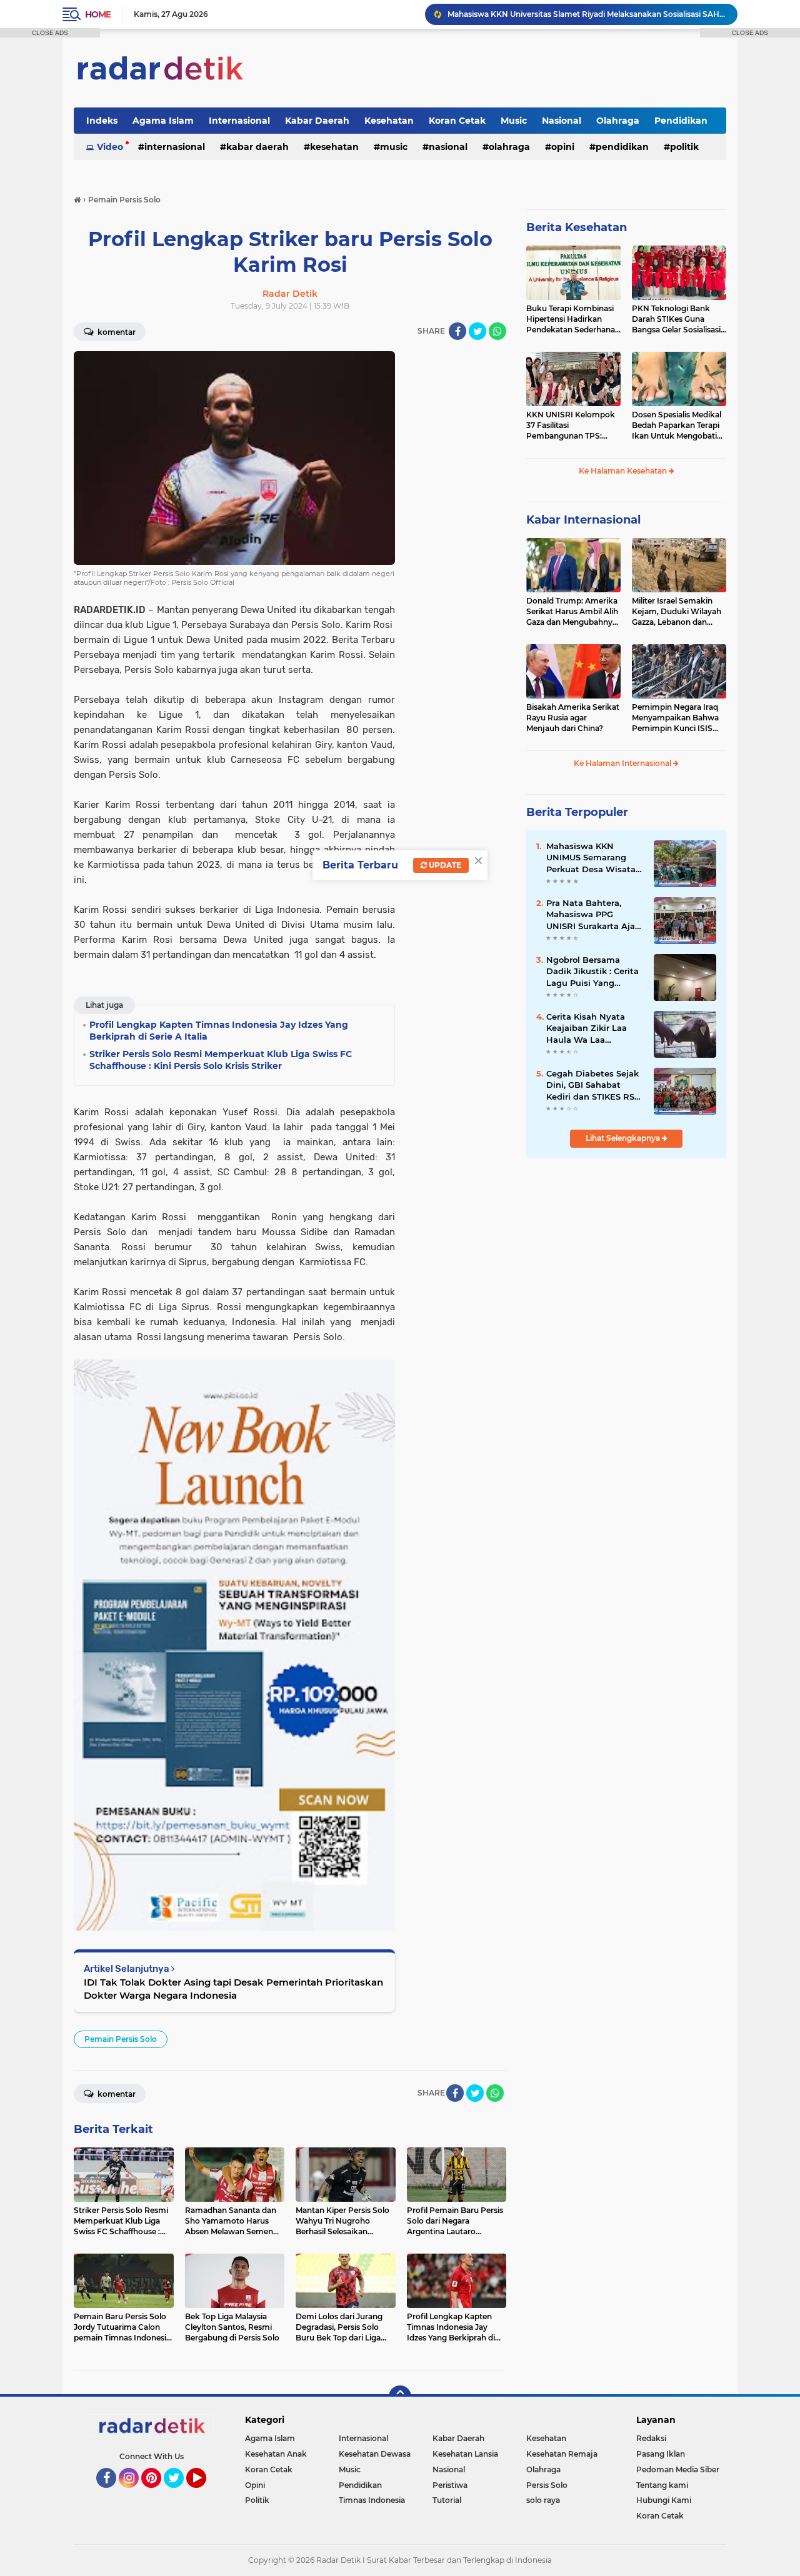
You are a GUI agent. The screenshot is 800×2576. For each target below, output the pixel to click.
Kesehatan (389, 121)
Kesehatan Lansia (465, 2454)
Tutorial (447, 2500)
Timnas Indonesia (372, 2500)
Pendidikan (681, 121)
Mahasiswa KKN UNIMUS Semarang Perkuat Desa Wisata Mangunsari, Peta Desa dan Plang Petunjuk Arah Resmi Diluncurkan (595, 858)
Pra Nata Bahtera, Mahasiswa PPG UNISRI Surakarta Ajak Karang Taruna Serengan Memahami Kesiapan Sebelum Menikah (593, 915)
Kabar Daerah (317, 121)
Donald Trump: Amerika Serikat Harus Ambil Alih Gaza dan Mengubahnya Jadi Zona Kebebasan (572, 612)
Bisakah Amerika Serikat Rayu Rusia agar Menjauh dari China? (573, 718)
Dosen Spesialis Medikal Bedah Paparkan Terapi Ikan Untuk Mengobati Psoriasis (677, 425)
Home (98, 14)
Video (110, 147)
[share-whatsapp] (497, 331)
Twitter (179, 2494)
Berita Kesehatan (577, 227)
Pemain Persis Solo (121, 2039)
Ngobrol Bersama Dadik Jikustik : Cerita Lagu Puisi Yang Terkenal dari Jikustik (592, 972)
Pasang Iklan (661, 2454)
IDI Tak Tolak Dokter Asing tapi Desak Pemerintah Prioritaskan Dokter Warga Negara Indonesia (233, 1989)
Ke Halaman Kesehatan (624, 471)
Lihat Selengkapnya (624, 1138)
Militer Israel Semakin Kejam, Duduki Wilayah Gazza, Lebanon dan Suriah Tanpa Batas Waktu (677, 612)
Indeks (102, 121)
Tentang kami (662, 2485)
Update (444, 865)
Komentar (116, 332)
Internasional (239, 121)
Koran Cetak (457, 121)
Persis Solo (547, 2485)
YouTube (205, 2494)
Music (514, 121)
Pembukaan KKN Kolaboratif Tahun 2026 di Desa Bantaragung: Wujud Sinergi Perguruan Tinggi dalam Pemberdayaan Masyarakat (587, 14)
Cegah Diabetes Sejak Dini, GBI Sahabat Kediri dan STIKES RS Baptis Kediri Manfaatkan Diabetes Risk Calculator (592, 1085)
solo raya (543, 2500)
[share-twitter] (477, 331)
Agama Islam (163, 121)
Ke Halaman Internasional (623, 763)
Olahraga (618, 121)
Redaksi (651, 2438)
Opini (563, 147)
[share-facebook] (457, 331)
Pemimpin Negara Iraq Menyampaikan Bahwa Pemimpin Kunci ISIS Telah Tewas (675, 718)
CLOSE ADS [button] (50, 33)
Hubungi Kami (664, 2500)
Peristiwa (450, 2485)
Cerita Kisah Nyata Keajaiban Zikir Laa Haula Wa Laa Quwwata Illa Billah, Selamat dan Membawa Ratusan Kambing (589, 1028)
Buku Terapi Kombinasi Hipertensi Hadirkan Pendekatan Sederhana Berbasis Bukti (571, 319)
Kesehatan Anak (276, 2454)
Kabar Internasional (583, 520)
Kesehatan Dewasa (375, 2454)
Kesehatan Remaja (562, 2454)
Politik (684, 147)
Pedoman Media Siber (678, 2469)
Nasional (562, 121)
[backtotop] (400, 2397)
